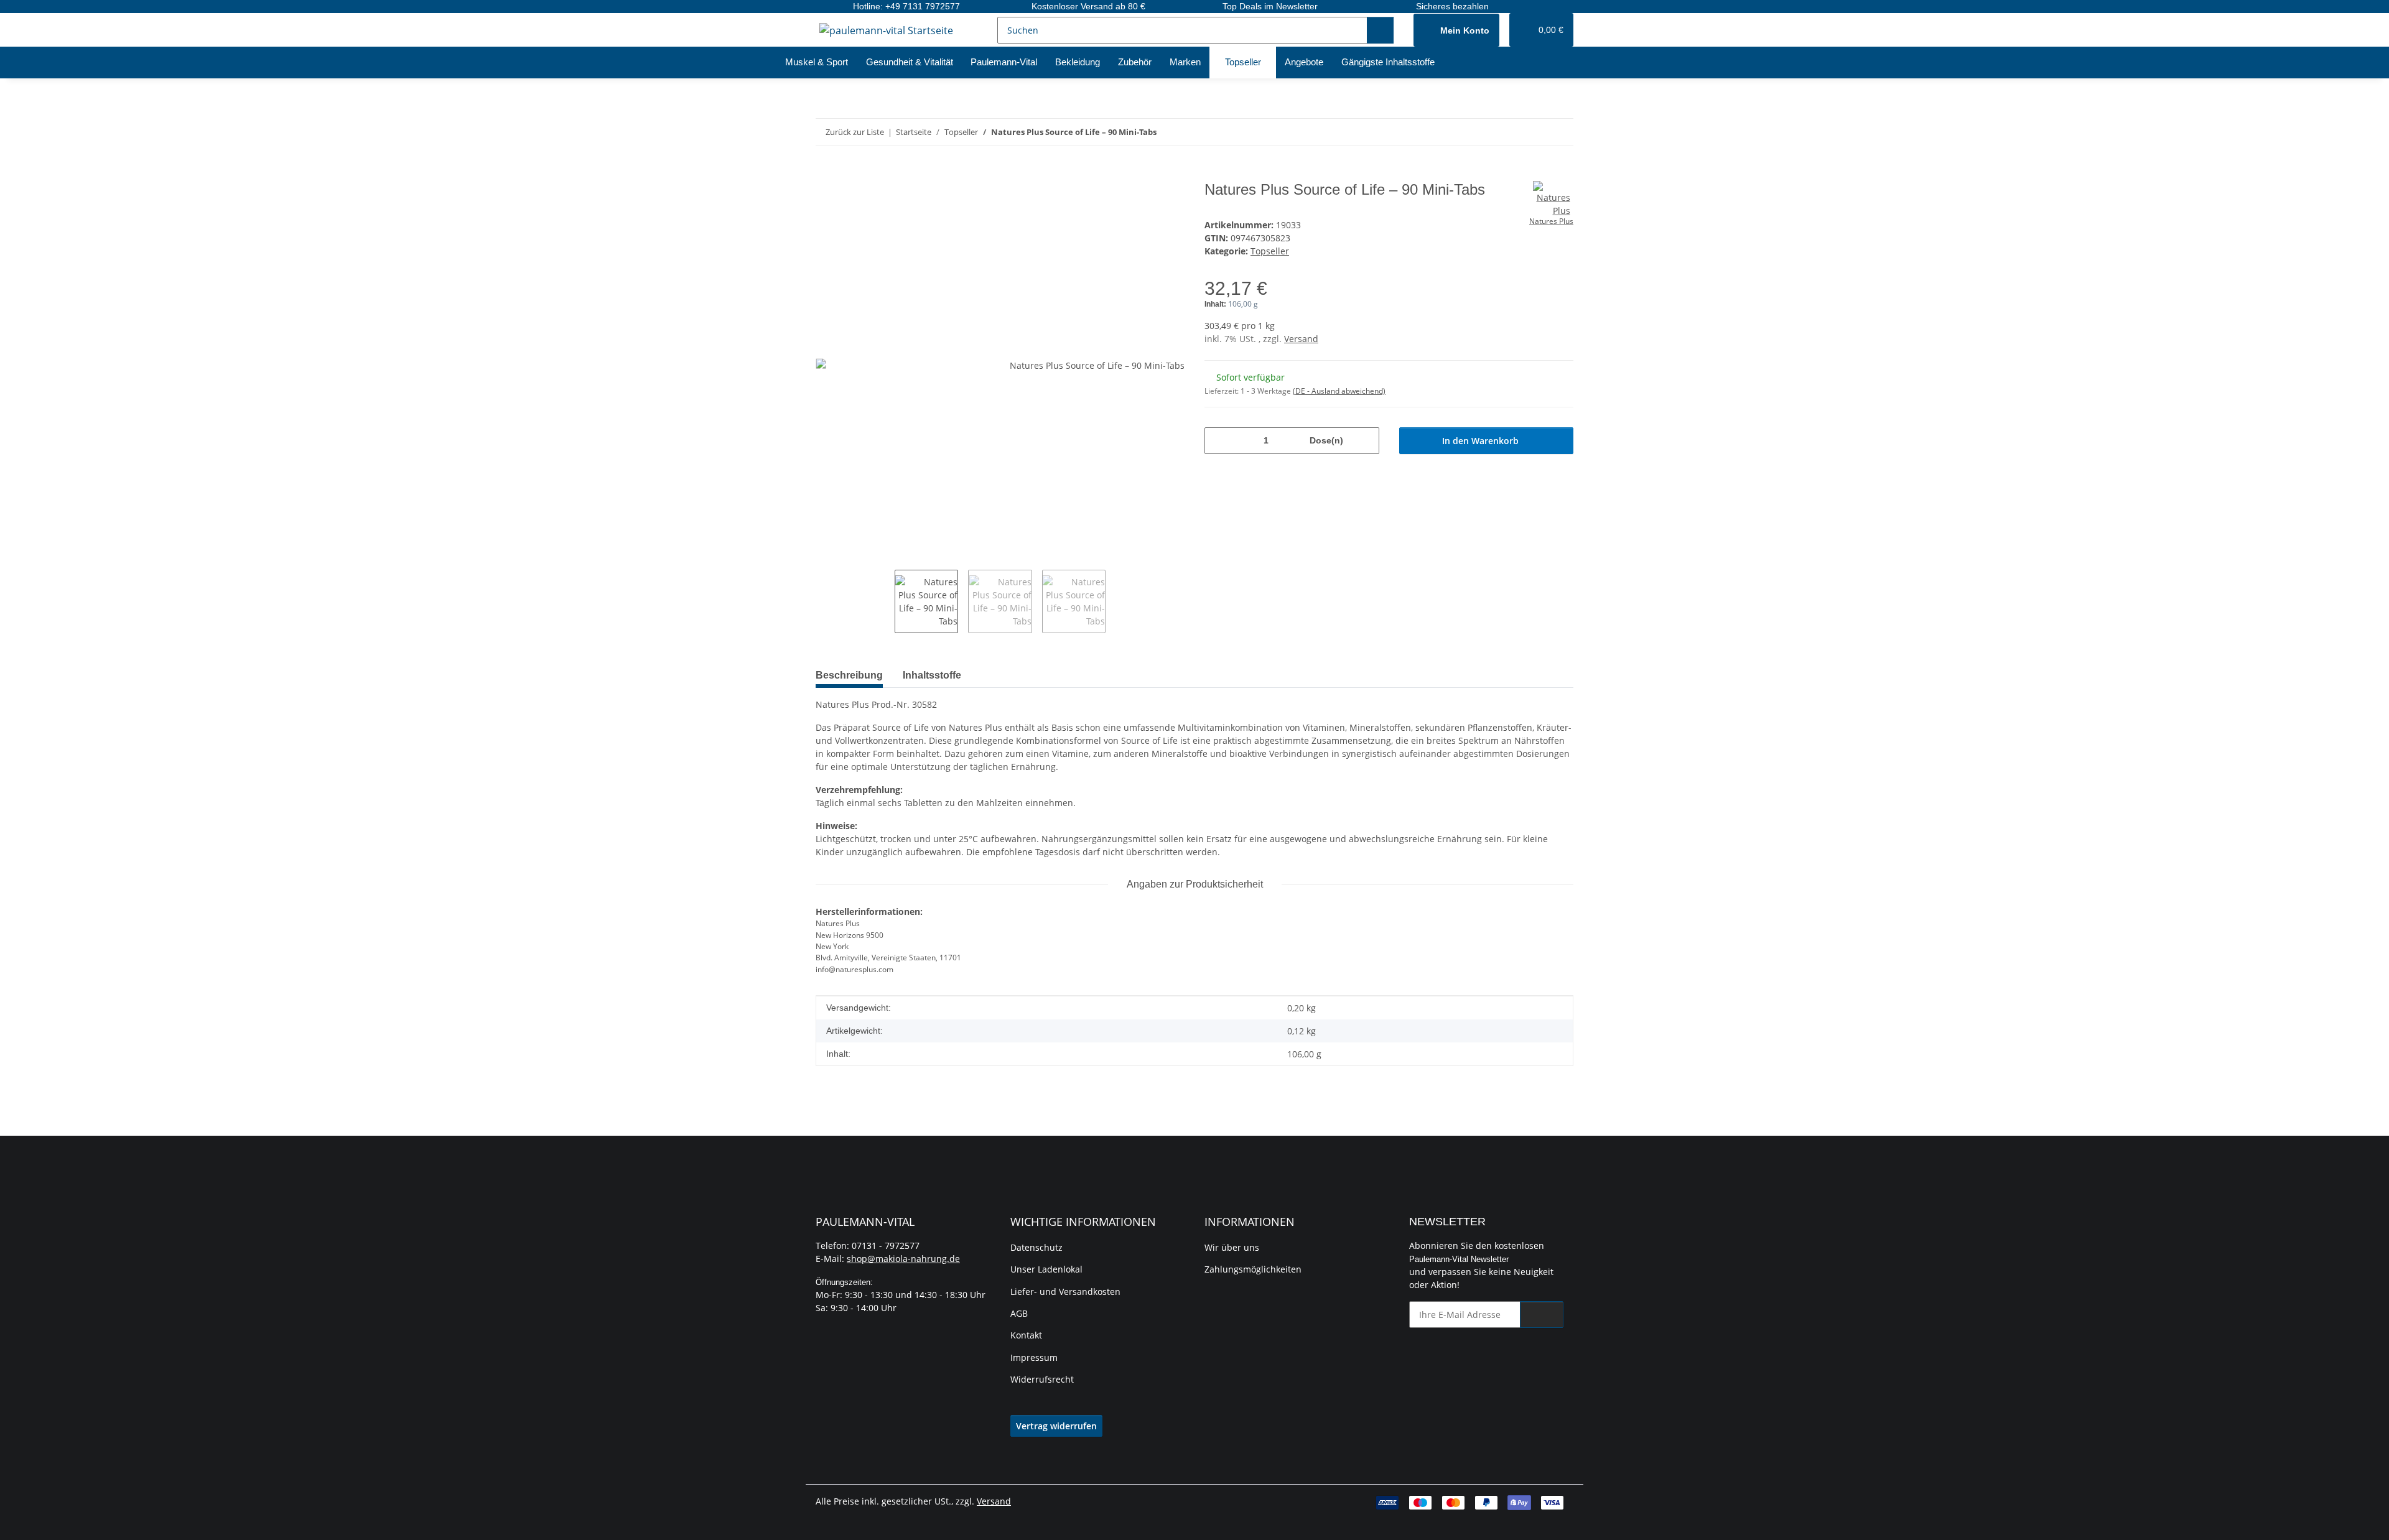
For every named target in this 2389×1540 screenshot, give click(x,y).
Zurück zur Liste (855, 132)
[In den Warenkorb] (826, 174)
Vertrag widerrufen (1056, 1426)
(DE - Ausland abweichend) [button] (1339, 391)
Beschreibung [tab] (849, 675)
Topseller (1270, 251)
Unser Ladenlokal (1046, 1269)
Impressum (1034, 1357)
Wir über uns (1232, 1247)
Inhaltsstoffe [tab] (932, 675)
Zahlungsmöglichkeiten (1253, 1269)
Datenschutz (1036, 1247)
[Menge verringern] (1218, 441)
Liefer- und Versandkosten (1065, 1292)
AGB (1019, 1313)
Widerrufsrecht (1042, 1379)
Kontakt (1026, 1335)
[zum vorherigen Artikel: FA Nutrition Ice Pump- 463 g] (1533, 132)
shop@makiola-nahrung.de (903, 1259)
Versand (1301, 339)
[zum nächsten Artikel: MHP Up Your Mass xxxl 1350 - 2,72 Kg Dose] (1560, 132)
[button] (1456, 30)
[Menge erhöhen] (1365, 441)
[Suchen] (1380, 30)
